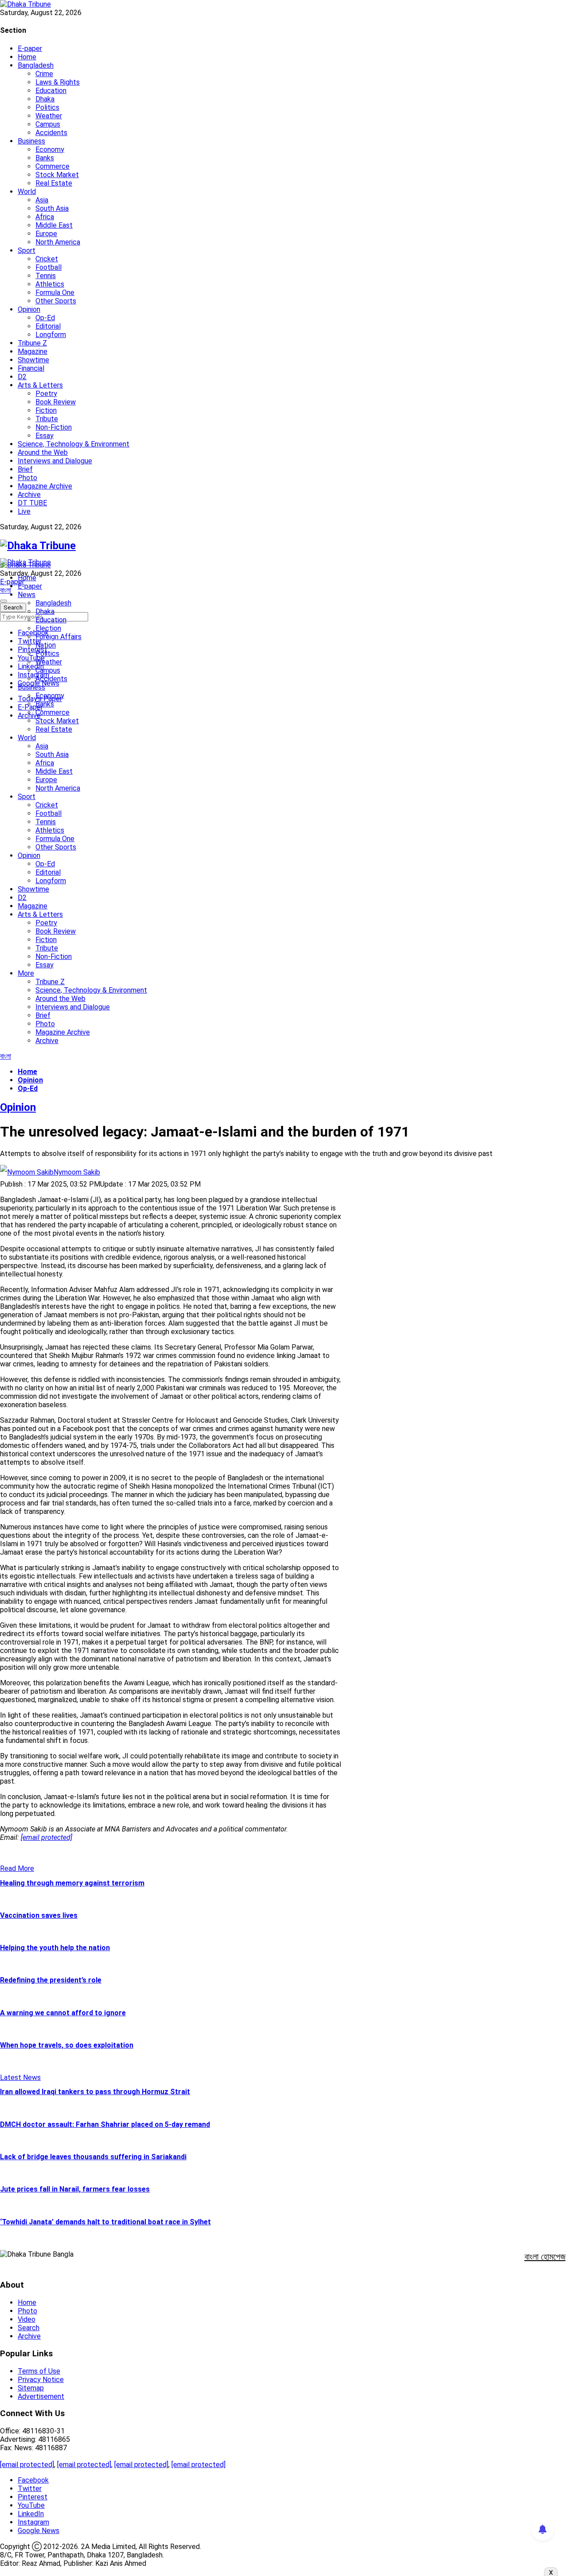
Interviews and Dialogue (55, 461)
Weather (49, 116)
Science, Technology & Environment (74, 444)
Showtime (33, 360)
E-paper (30, 48)
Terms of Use (39, 2371)
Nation (46, 645)
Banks (45, 158)
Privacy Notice (41, 2380)
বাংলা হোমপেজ (545, 2257)
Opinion (29, 309)
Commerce (52, 166)
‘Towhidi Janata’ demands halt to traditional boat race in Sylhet (105, 2222)
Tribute (47, 419)
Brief (25, 469)
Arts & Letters (40, 385)
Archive (29, 495)
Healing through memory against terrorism (72, 1883)
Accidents (51, 133)
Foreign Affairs (58, 637)
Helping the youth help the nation (55, 1948)
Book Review (56, 402)
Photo (27, 478)
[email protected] (27, 2465)
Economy (50, 149)
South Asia (52, 208)
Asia (42, 200)
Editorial (48, 326)
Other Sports (56, 301)
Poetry (46, 394)
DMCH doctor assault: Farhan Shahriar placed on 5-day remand (105, 2124)
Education (51, 91)
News (27, 595)
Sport (27, 250)
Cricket (47, 259)
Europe (46, 234)
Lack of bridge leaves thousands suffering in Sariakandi (93, 2157)
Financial (31, 368)
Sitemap (31, 2388)
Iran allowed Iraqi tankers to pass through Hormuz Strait (95, 2092)
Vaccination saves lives (39, 1915)
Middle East (54, 225)
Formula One (55, 293)
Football (49, 267)
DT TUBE (32, 503)
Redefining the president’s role (51, 1980)
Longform (51, 335)
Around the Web (43, 452)
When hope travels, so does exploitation (67, 2045)
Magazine (33, 351)
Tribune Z (32, 343)
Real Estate (54, 183)
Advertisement (41, 2396)
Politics (47, 107)
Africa (45, 217)
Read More (17, 1868)
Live (24, 511)
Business (31, 141)
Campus (48, 124)
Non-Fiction (54, 427)
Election (48, 628)
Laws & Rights (58, 82)
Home (27, 57)
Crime (44, 74)
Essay (45, 436)
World (27, 192)
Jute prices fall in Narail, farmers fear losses (75, 2189)
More (26, 973)
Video (27, 2319)
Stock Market (57, 175)
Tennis (46, 276)
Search (29, 2328)
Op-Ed (45, 318)
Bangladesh (36, 65)
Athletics (50, 284)
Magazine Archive (45, 486)
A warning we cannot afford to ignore (63, 2013)
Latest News (20, 2077)
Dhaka (45, 99)
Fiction (46, 410)
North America (58, 242)
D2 (22, 377)
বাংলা (6, 590)
